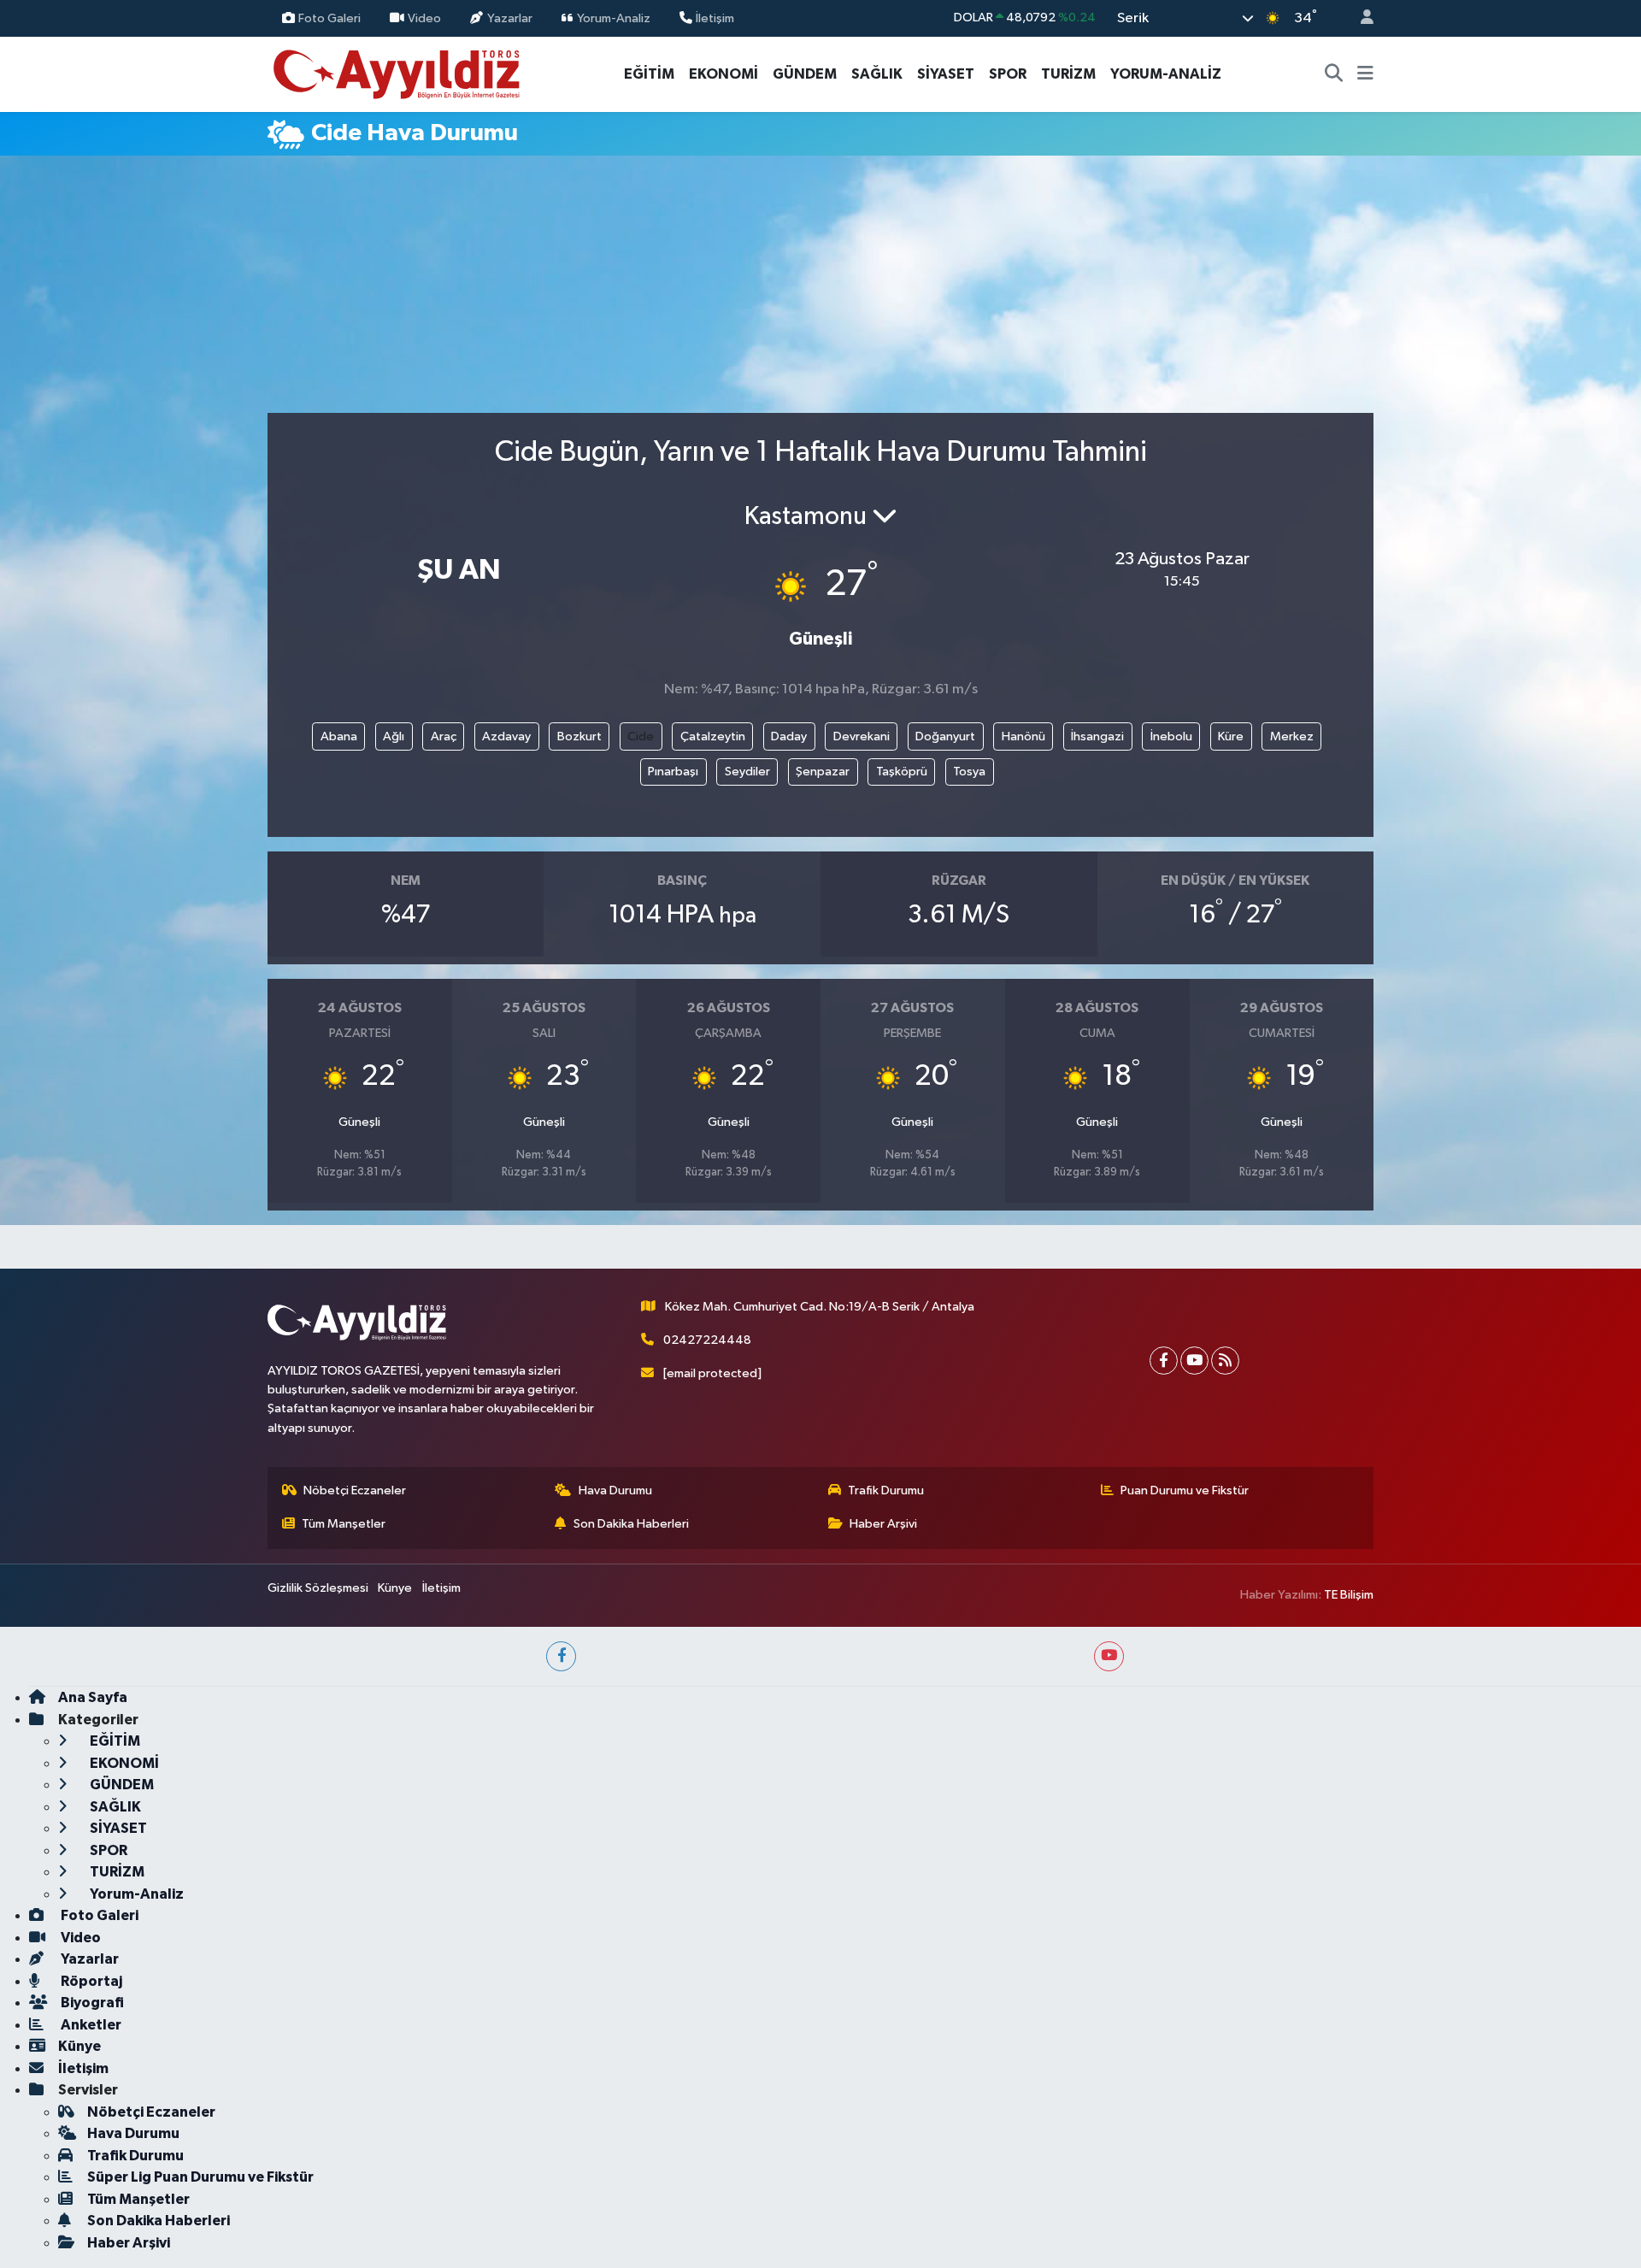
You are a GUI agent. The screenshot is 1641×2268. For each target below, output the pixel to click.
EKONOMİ (723, 74)
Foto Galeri (329, 18)
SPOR (1008, 74)
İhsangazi (1097, 736)
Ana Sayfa (93, 1697)
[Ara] (1334, 74)
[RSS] (1225, 1361)
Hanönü (1023, 736)
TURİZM (1068, 74)
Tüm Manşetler (344, 1524)
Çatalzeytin (713, 736)
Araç (444, 736)
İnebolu (1171, 736)
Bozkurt (579, 736)
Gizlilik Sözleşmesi (318, 1588)
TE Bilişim (1349, 1595)
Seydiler (747, 772)
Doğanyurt (945, 736)
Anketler (90, 2025)
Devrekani (862, 736)
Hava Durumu (615, 1490)
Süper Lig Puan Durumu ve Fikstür (200, 2177)
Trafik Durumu (886, 1490)
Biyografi (91, 2003)
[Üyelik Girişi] (1360, 18)
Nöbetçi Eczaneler (355, 1490)
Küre (1231, 736)
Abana (339, 736)
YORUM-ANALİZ (1166, 74)
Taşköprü (902, 772)
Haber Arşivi (883, 1524)
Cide (641, 736)
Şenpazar (823, 772)
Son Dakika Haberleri (631, 1524)
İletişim (715, 18)
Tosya (969, 772)
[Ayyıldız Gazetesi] (398, 73)
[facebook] (561, 1656)
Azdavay (506, 736)
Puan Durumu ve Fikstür (1185, 1490)
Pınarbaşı (673, 772)
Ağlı (394, 736)
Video (424, 18)
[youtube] (1109, 1656)
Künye (395, 1588)
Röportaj (90, 1981)
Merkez (1292, 736)
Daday (789, 736)
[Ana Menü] (1365, 74)
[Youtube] (1194, 1361)
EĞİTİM (649, 74)
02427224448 (707, 1340)
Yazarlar (510, 18)
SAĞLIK (877, 74)
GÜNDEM (805, 74)
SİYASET (946, 74)
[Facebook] (1164, 1361)
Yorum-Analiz (614, 18)
